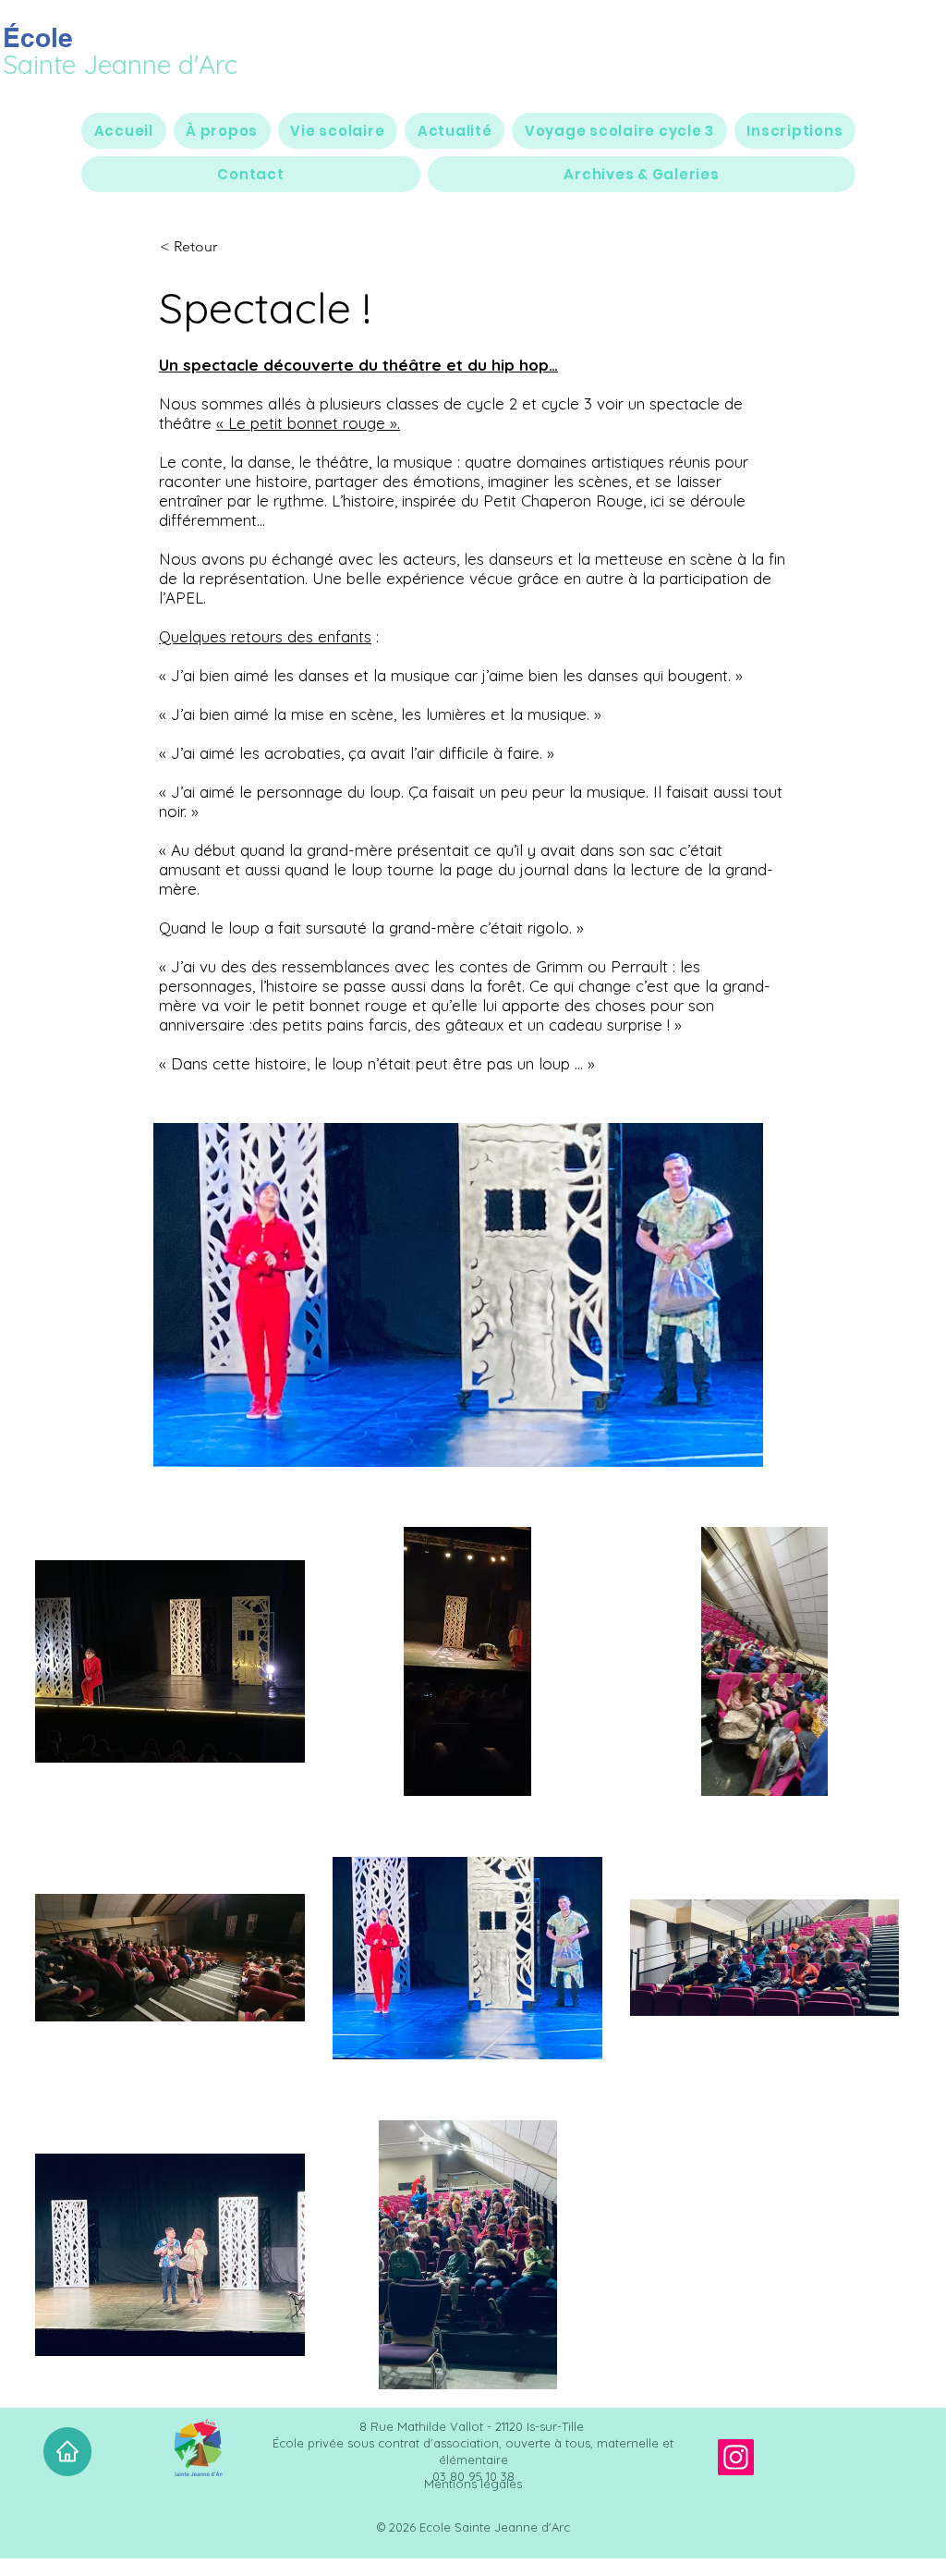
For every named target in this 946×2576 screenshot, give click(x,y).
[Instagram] (736, 2457)
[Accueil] (67, 2452)
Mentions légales (473, 2484)
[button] (222, 131)
